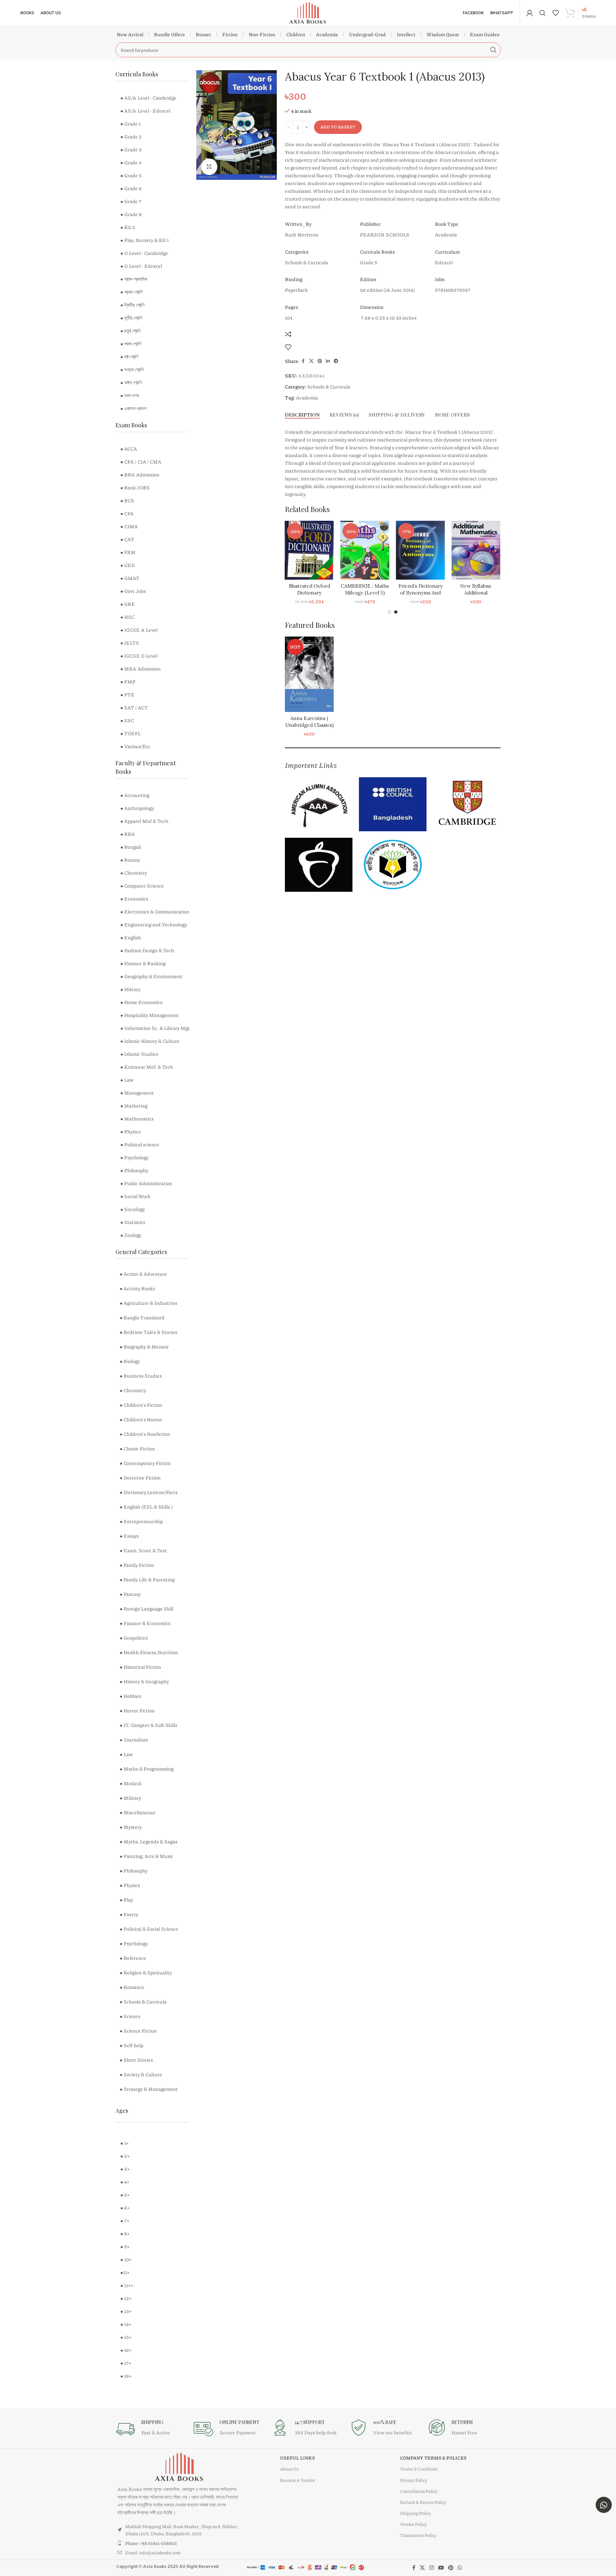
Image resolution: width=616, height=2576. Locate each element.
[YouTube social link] (441, 2568)
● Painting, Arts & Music (146, 1856)
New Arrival (130, 34)
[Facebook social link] (303, 361)
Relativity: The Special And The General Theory (309, 593)
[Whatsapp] (604, 2505)
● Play (126, 1900)
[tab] (302, 415)
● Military (130, 1798)
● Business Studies (141, 1376)
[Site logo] (308, 12)
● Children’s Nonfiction (145, 1434)
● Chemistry (133, 1390)
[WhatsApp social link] (460, 2568)
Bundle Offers (169, 34)
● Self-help (131, 2045)
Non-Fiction (262, 34)
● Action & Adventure (143, 1274)
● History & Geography (144, 1681)
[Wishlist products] (556, 13)
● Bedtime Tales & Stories (148, 1332)
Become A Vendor (297, 2480)
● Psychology (134, 1943)
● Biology (130, 1361)
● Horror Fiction (137, 1710)
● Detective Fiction (140, 1478)
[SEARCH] (493, 50)
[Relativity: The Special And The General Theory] (309, 550)
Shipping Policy (416, 2513)
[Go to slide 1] (389, 612)
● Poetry (129, 1914)
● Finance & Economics (145, 1623)
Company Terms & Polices (433, 2458)
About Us (289, 2469)
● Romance (132, 1987)
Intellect (406, 34)
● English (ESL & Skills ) (146, 1507)
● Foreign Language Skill (146, 1609)
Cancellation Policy (419, 2491)
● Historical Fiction (140, 1667)
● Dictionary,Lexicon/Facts (149, 1492)
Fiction (230, 34)
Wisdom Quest (443, 34)
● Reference (133, 1958)
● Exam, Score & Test (143, 1550)
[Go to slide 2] (396, 612)
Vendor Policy (413, 2524)
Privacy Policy (414, 2480)
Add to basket (338, 127)
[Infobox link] (151, 2429)
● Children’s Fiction (141, 1405)
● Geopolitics (134, 1638)
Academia (327, 34)
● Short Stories (136, 2060)
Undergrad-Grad (367, 34)
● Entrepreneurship (141, 1521)
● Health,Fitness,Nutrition (149, 1652)
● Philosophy (134, 1871)
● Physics (130, 1885)
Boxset (203, 34)
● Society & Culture (141, 2074)
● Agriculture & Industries (148, 1303)
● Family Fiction (137, 1565)
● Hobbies (130, 1696)
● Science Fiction (138, 2031)
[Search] (543, 13)
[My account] (530, 13)
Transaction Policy (418, 2535)
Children (296, 34)
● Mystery (131, 1827)
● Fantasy (130, 1594)
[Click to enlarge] (209, 167)
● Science (130, 2016)
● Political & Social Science (149, 1929)
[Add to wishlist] (288, 347)
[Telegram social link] (336, 361)
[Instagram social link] (432, 2568)
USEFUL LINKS (297, 2458)
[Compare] (288, 334)
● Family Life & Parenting (147, 1579)
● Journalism (134, 1740)
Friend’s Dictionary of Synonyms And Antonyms (476, 593)
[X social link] (311, 361)
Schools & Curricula (329, 387)
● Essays (129, 1536)
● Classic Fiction (137, 1448)
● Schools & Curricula (143, 2002)
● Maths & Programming (147, 1769)
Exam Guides (485, 34)
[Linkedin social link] (328, 361)
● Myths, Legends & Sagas (149, 1841)
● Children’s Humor (141, 1419)
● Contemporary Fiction (145, 1463)
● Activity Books (137, 1288)
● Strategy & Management (149, 2089)
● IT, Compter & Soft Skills (148, 1725)
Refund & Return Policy (423, 2502)
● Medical (130, 1783)
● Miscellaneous (137, 1812)
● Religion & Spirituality (146, 1972)
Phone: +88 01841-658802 (151, 2543)
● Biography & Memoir (144, 1347)
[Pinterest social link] (320, 361)
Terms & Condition (419, 2469)
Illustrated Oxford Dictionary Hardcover (365, 593)
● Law (126, 1754)
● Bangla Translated (142, 1317)
